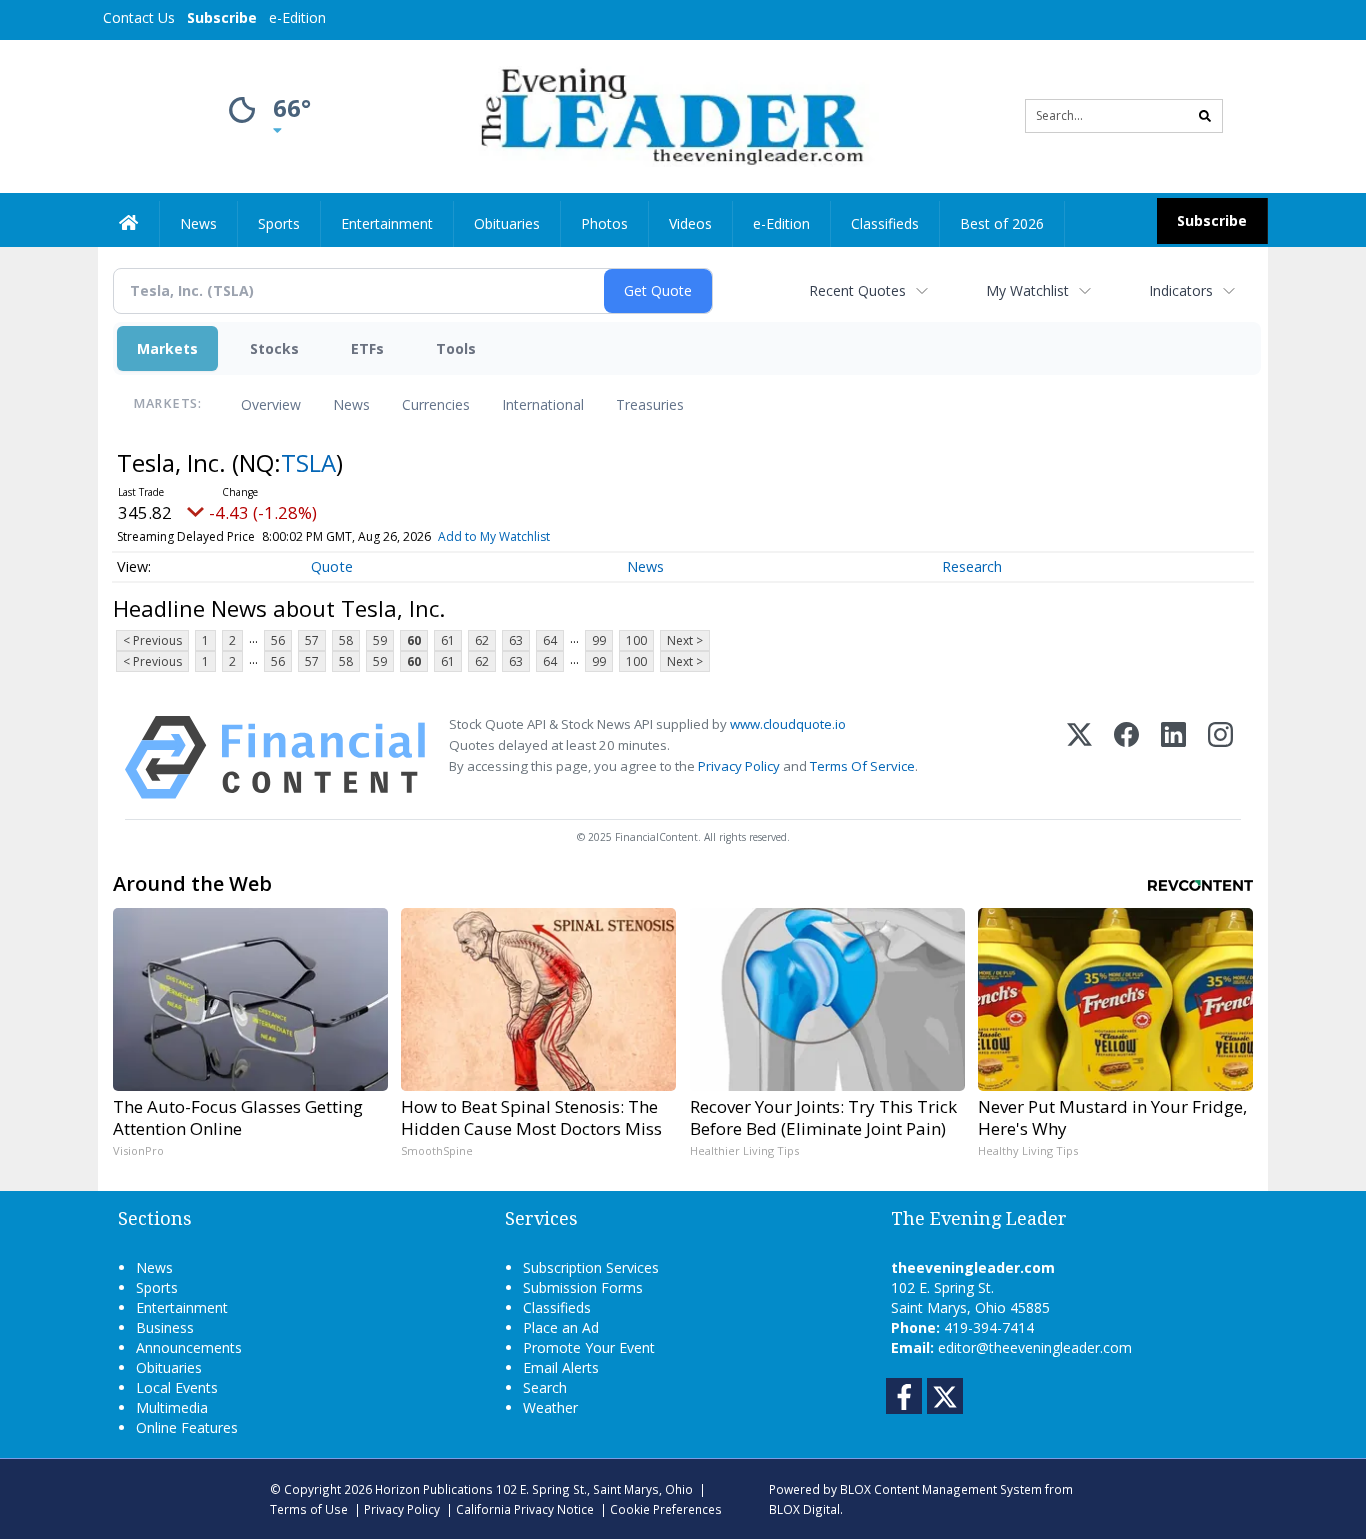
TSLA (308, 462)
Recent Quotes (857, 290)
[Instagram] (1220, 757)
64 (550, 640)
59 (380, 640)
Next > (685, 640)
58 (346, 640)
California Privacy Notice (525, 1509)
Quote (332, 566)
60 (414, 640)
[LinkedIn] (1173, 757)
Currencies (436, 404)
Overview (271, 404)
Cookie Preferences (666, 1509)
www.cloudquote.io (788, 724)
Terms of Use (309, 1509)
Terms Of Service (862, 766)
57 (312, 640)
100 (636, 640)
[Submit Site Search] (1205, 116)
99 (599, 640)
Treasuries (650, 404)
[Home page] (668, 114)
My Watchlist (1027, 290)
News (351, 404)
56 (278, 640)
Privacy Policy (739, 766)
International (543, 404)
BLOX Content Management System (941, 1489)
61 (448, 640)
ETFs (367, 348)
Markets (167, 348)
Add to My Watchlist (494, 536)
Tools (456, 348)
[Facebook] (1126, 757)
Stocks (274, 348)
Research (972, 566)
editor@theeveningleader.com (1035, 1347)
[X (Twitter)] (1079, 757)
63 (516, 640)
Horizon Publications (434, 1489)
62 (482, 640)
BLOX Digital (804, 1509)
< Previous (152, 640)
